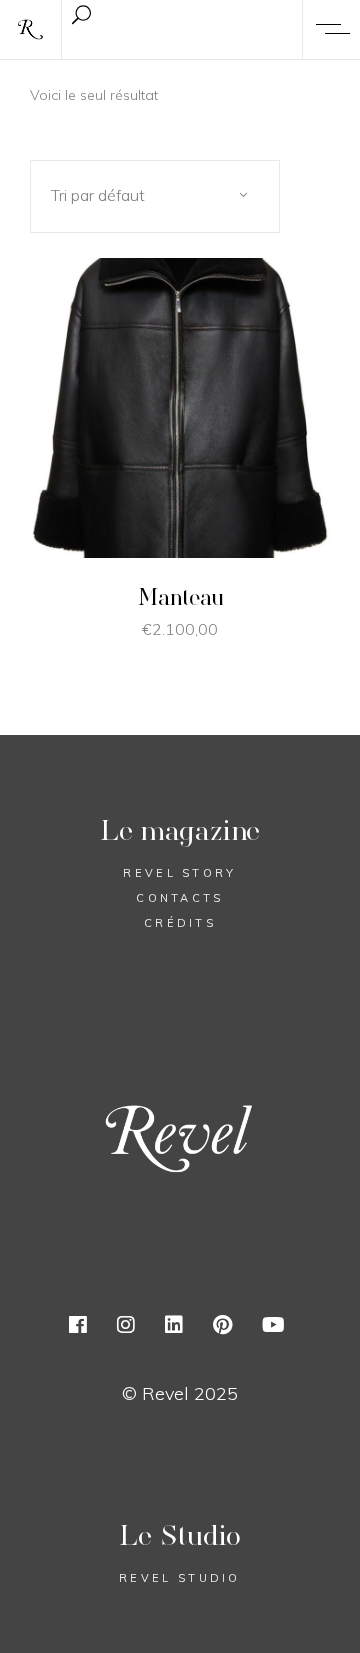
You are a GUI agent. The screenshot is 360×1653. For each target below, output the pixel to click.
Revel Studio (180, 1578)
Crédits (180, 923)
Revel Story (179, 873)
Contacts (179, 898)
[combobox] (155, 196)
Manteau (180, 597)
